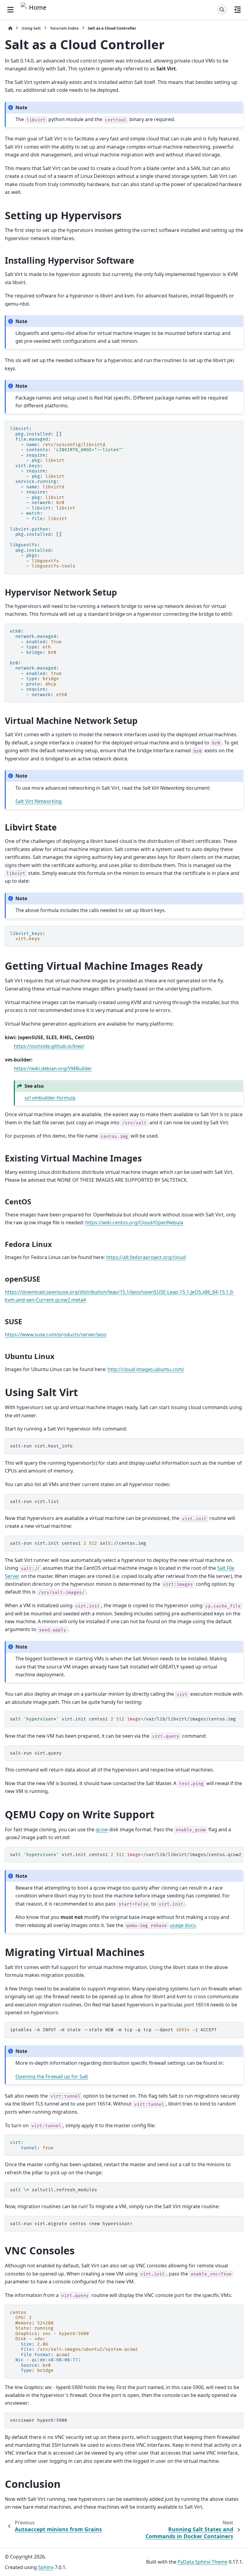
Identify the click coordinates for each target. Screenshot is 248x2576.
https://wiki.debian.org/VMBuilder (53, 1068)
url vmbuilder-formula (50, 1098)
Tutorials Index (64, 28)
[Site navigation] (10, 10)
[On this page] (238, 10)
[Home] (10, 28)
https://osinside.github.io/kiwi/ (49, 1046)
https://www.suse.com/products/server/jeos (56, 1335)
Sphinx (46, 2567)
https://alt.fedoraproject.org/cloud (146, 1257)
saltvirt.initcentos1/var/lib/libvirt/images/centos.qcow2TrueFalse (127, 1855)
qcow (102, 1829)
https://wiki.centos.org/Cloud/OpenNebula (134, 1222)
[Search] (222, 10)
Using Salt (31, 28)
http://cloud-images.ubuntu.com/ (146, 1369)
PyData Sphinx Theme (202, 2562)
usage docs (183, 1925)
